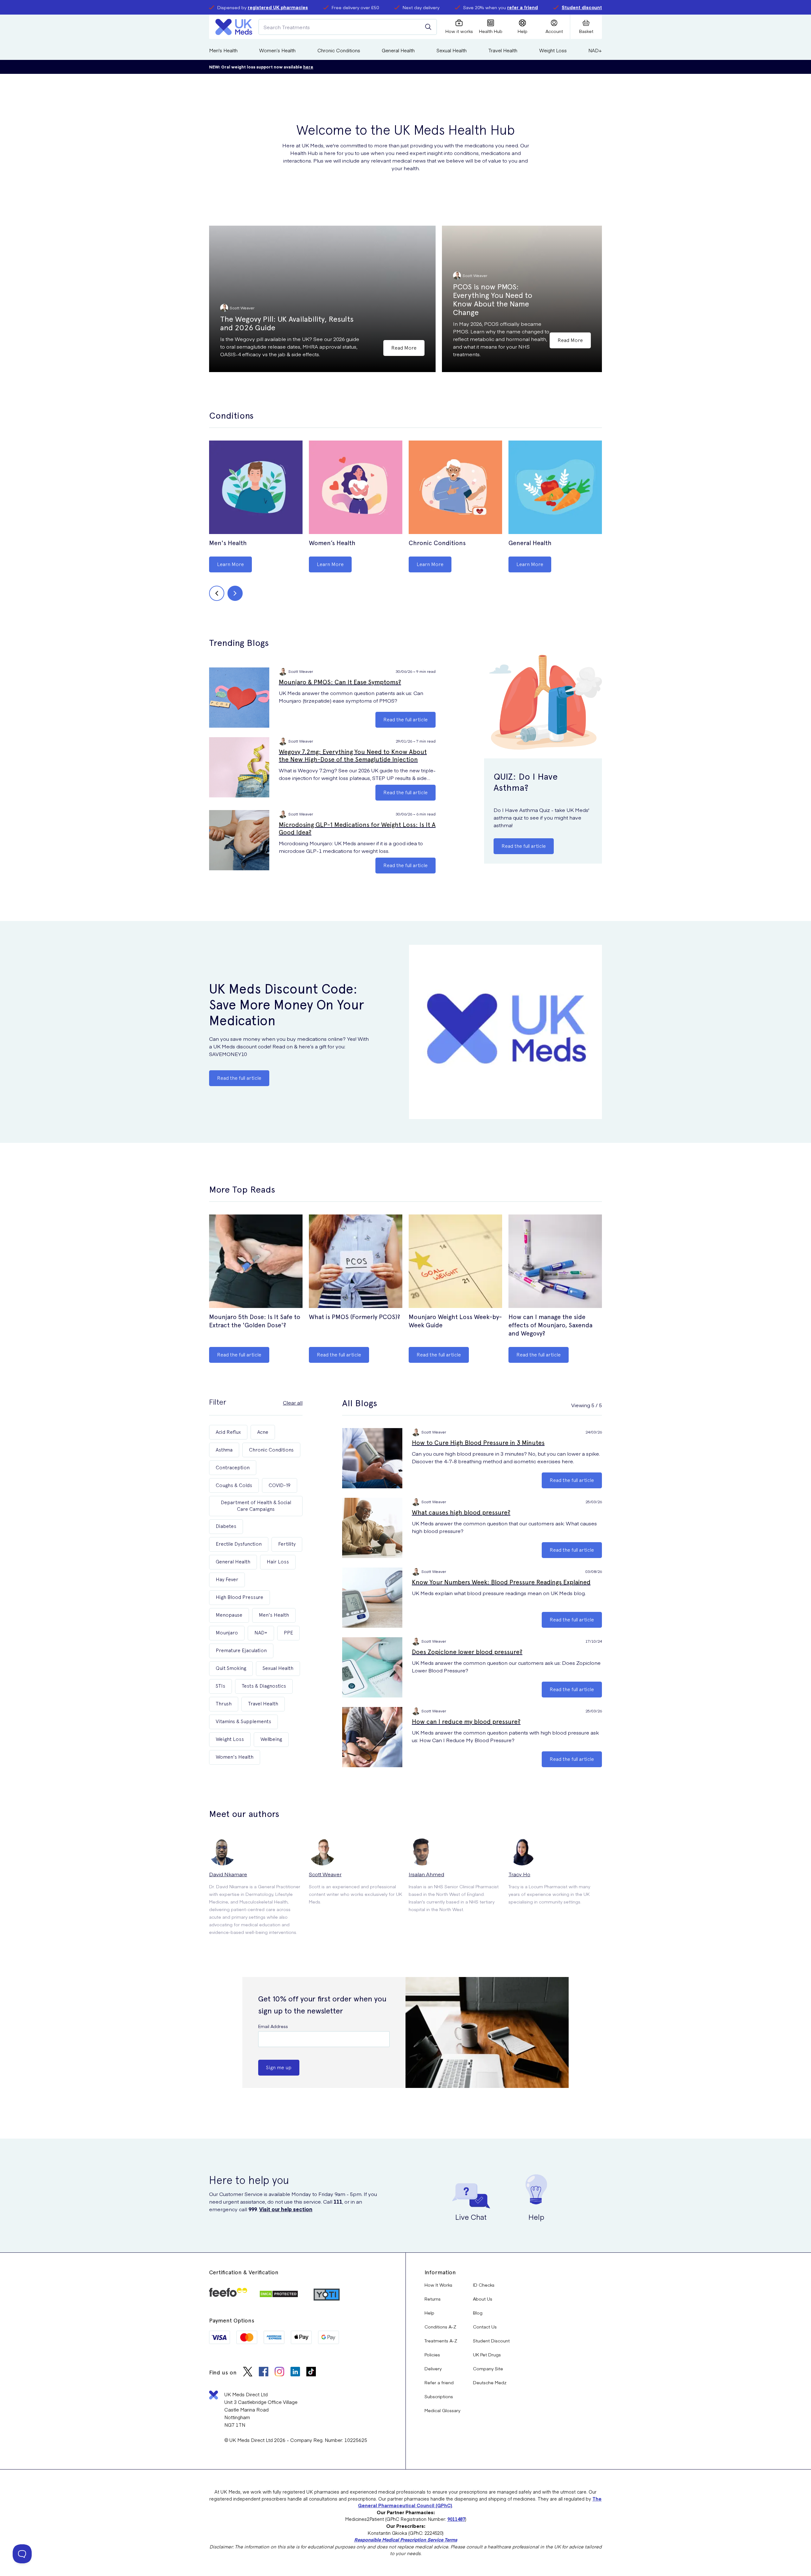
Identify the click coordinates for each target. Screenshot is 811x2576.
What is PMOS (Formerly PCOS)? (354, 1317)
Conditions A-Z (440, 2327)
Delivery (433, 2368)
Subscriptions (439, 2396)
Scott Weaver (325, 1874)
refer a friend (523, 7)
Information (440, 2272)
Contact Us (485, 2327)
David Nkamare (228, 1874)
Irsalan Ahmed (426, 1874)
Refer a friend (439, 2382)
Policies (432, 2354)
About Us (483, 2299)
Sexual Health (452, 50)
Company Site (488, 2368)
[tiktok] (311, 2372)
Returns (433, 2299)
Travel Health (503, 50)
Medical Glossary (442, 2410)
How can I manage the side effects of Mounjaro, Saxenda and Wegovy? (550, 1325)
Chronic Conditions (339, 50)
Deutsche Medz (490, 2382)
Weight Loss (553, 50)
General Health (398, 50)
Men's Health (223, 50)
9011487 (456, 2519)
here (308, 67)
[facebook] (264, 2372)
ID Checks (484, 2285)
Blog (478, 2313)
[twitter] (248, 2372)
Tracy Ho (519, 1874)
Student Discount (491, 2341)
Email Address (273, 2026)
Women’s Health (277, 50)
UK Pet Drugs (487, 2354)
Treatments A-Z (441, 2341)
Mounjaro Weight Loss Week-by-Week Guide (455, 1321)
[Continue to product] (256, 488)
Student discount (582, 7)
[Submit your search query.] (428, 27)
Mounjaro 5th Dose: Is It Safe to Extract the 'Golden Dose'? (255, 1321)
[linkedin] (295, 2372)
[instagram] (279, 2372)
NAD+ (595, 50)
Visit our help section (286, 2209)
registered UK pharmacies (278, 7)
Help (429, 2313)
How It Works (438, 2285)
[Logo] (234, 27)
